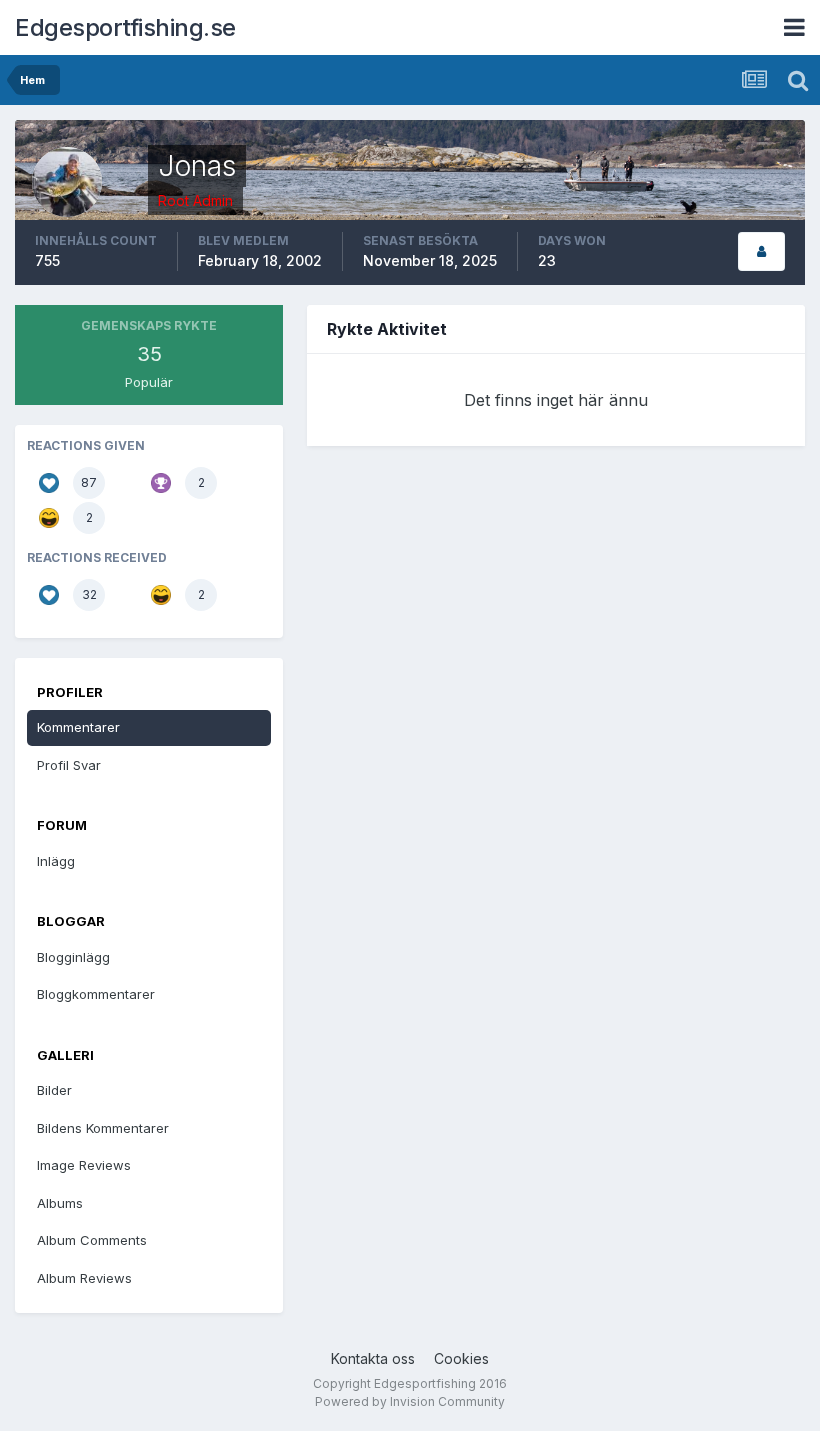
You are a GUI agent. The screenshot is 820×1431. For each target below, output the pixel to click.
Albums (60, 1203)
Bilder (54, 1090)
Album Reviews (84, 1278)
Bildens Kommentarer (103, 1128)
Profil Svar (69, 765)
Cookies (461, 1358)
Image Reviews (84, 1165)
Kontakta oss (373, 1358)
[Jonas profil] (761, 251)
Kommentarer (78, 727)
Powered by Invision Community (410, 1401)
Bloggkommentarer (96, 994)
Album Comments (92, 1240)
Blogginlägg (73, 957)
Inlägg (56, 861)
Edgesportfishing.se (125, 27)
